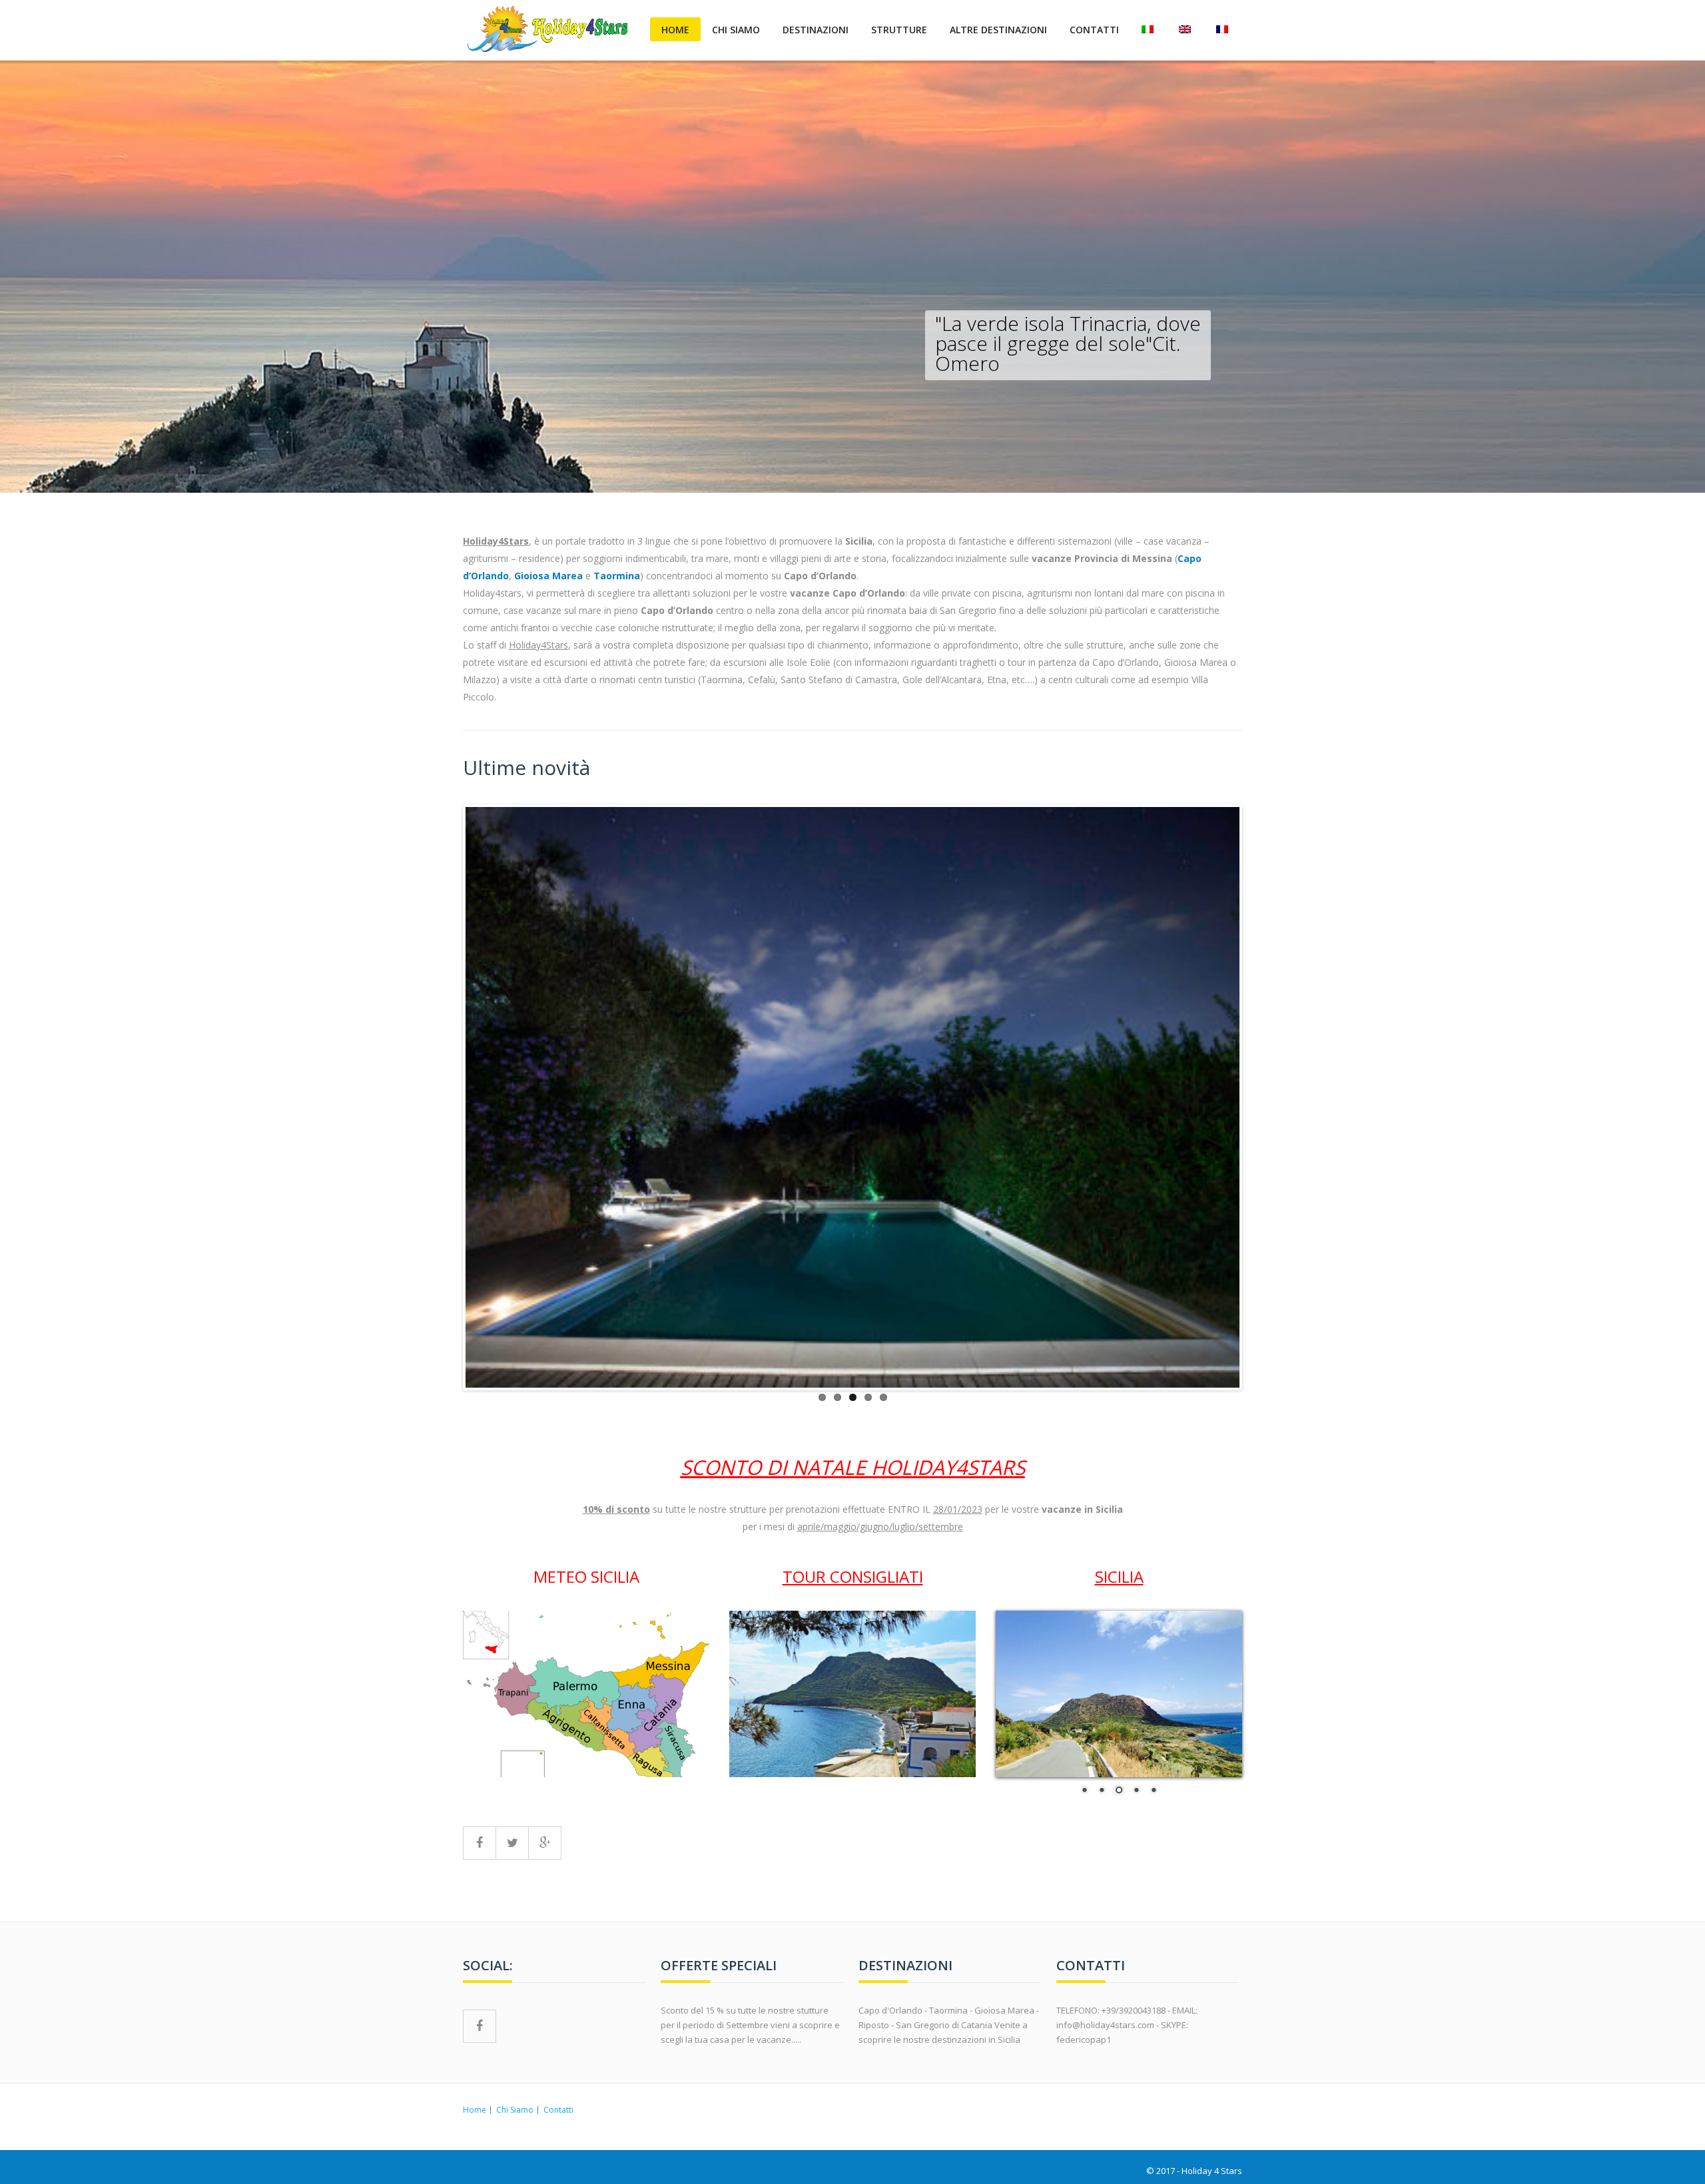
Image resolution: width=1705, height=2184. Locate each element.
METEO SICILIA (586, 1576)
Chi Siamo (736, 30)
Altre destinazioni (998, 30)
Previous (446, 1097)
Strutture (899, 30)
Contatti (1094, 30)
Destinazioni (816, 30)
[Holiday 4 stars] (548, 29)
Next (1259, 1097)
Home (675, 30)
